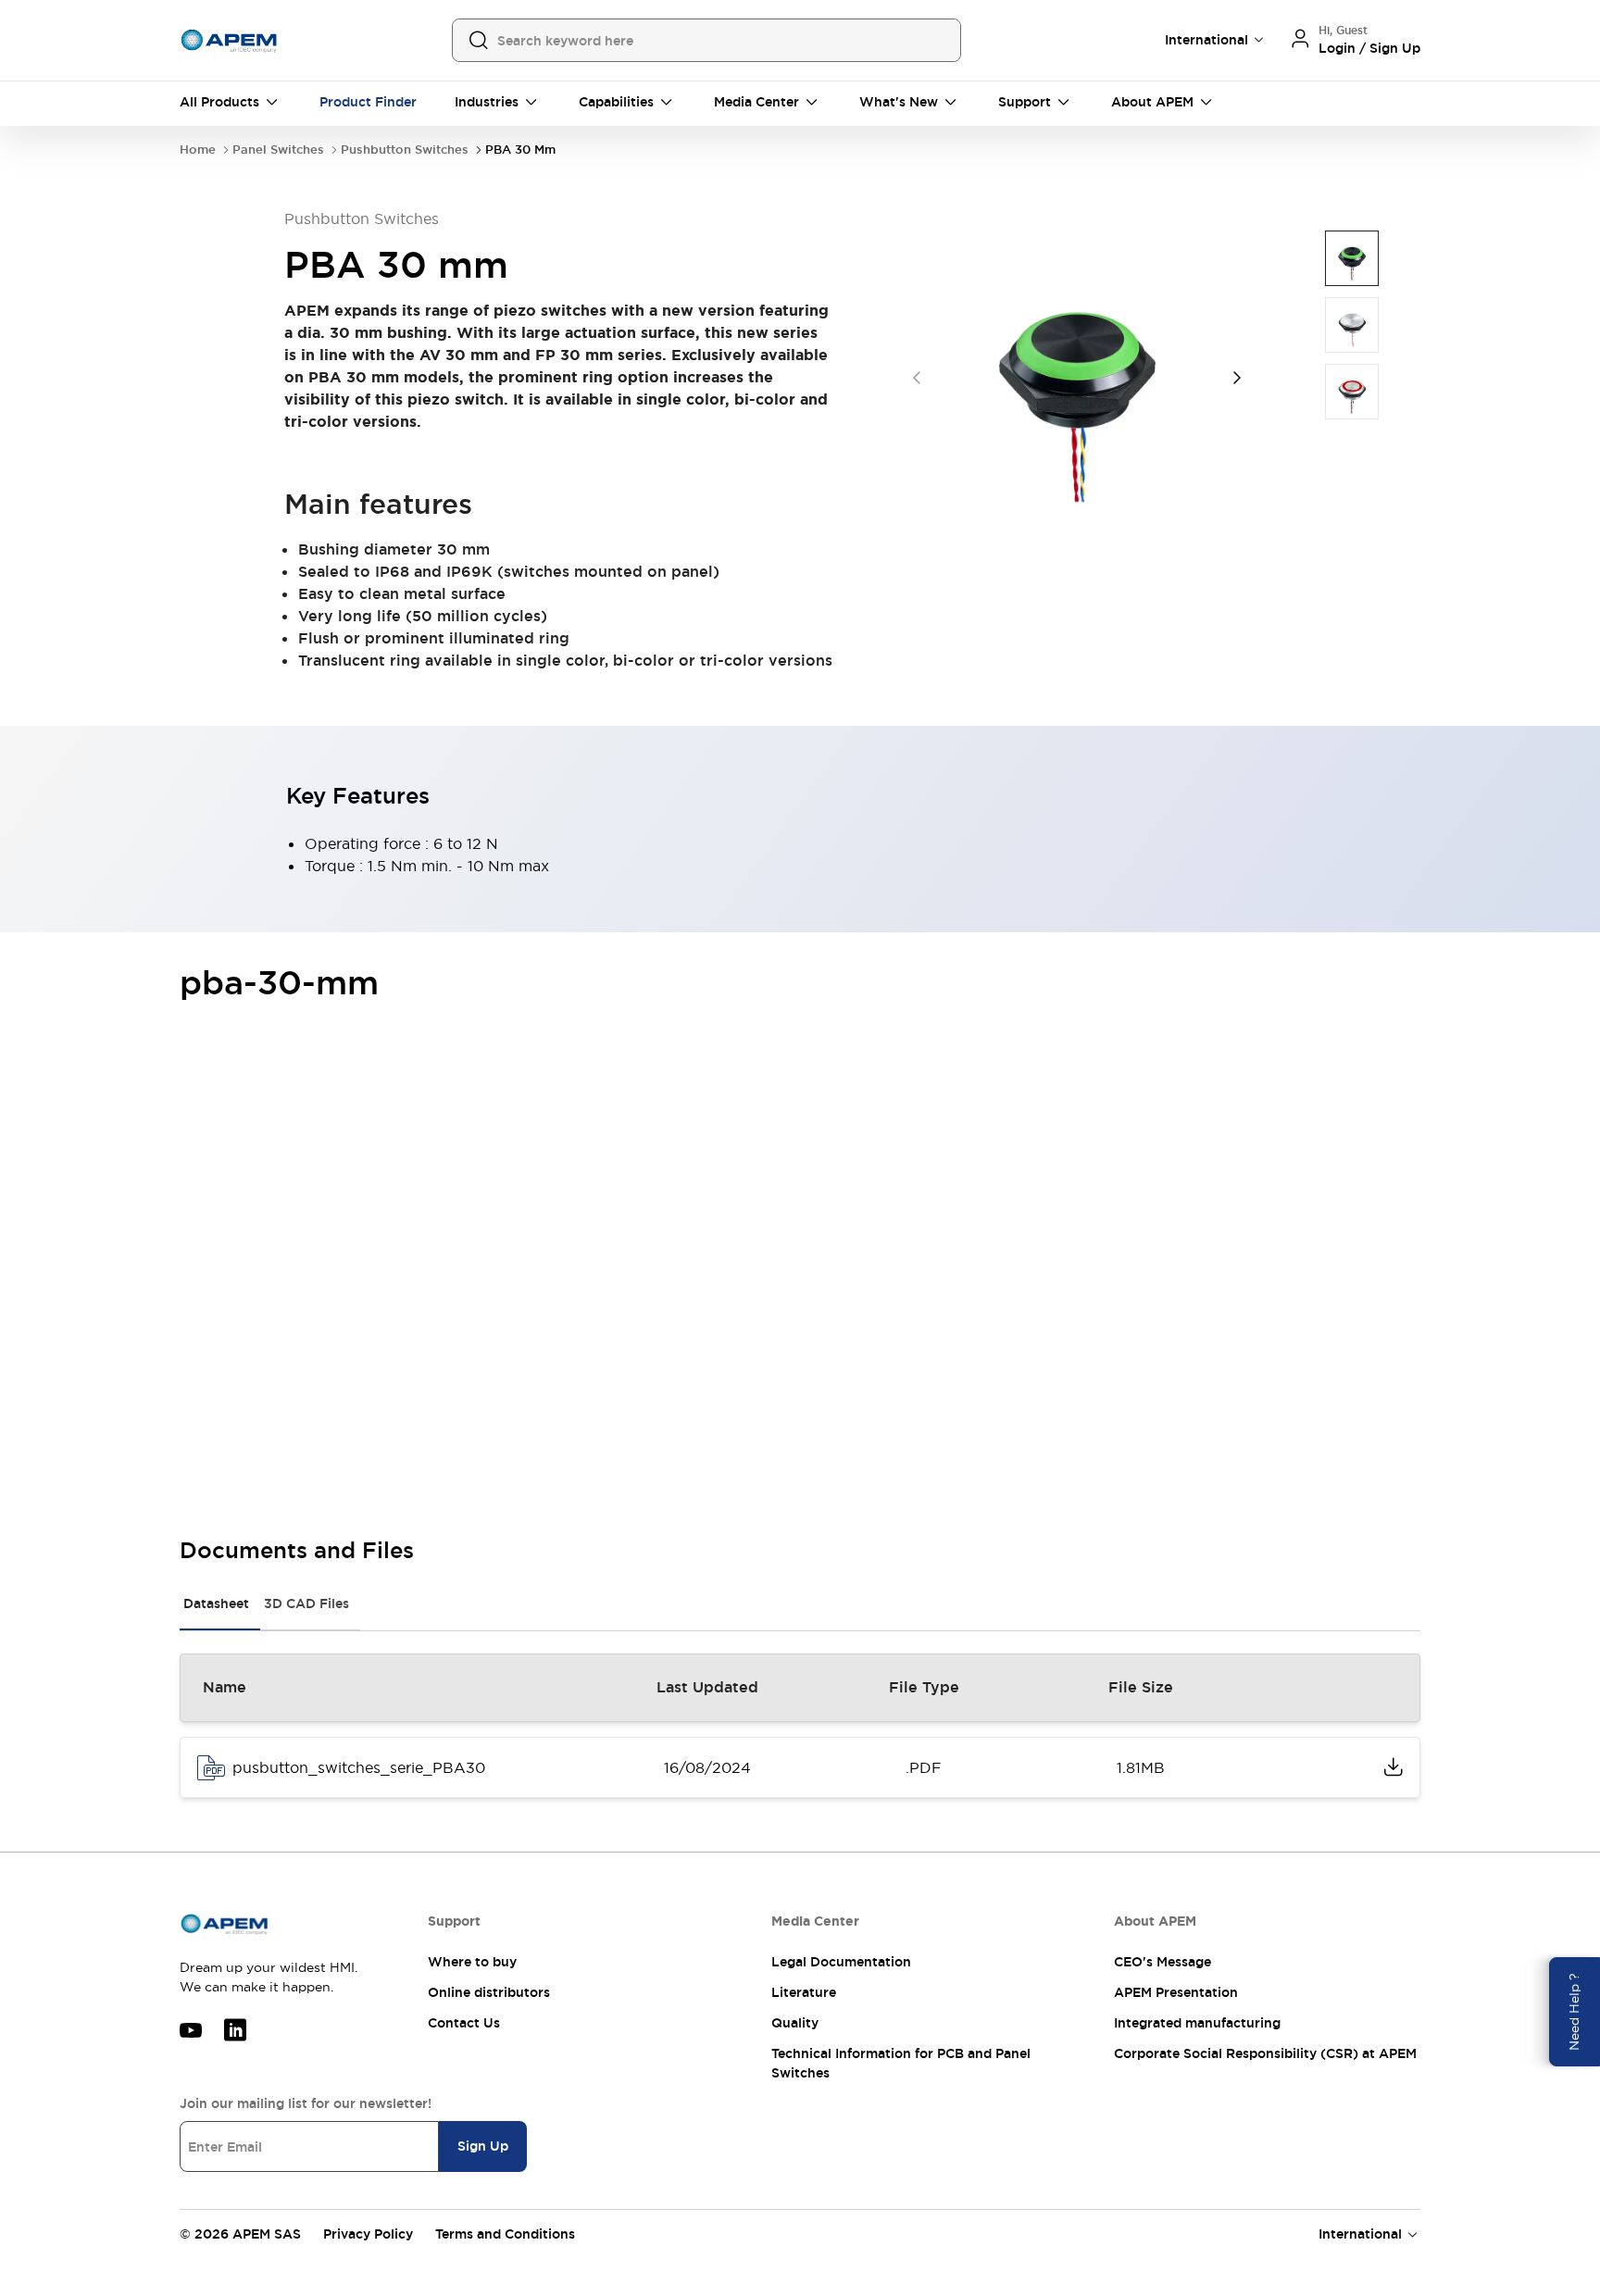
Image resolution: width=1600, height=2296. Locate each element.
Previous (917, 378)
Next (1237, 378)
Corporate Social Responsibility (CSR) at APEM (1265, 2053)
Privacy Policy (368, 2234)
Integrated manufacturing (1197, 2023)
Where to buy (472, 1962)
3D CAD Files (306, 1603)
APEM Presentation (1176, 1992)
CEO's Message (1162, 1962)
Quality (795, 2023)
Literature (804, 1992)
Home (198, 150)
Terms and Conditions (505, 2234)
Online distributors (489, 1992)
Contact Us (464, 2023)
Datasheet (216, 1603)
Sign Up (483, 2146)
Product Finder (368, 102)
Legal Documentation (841, 1962)
